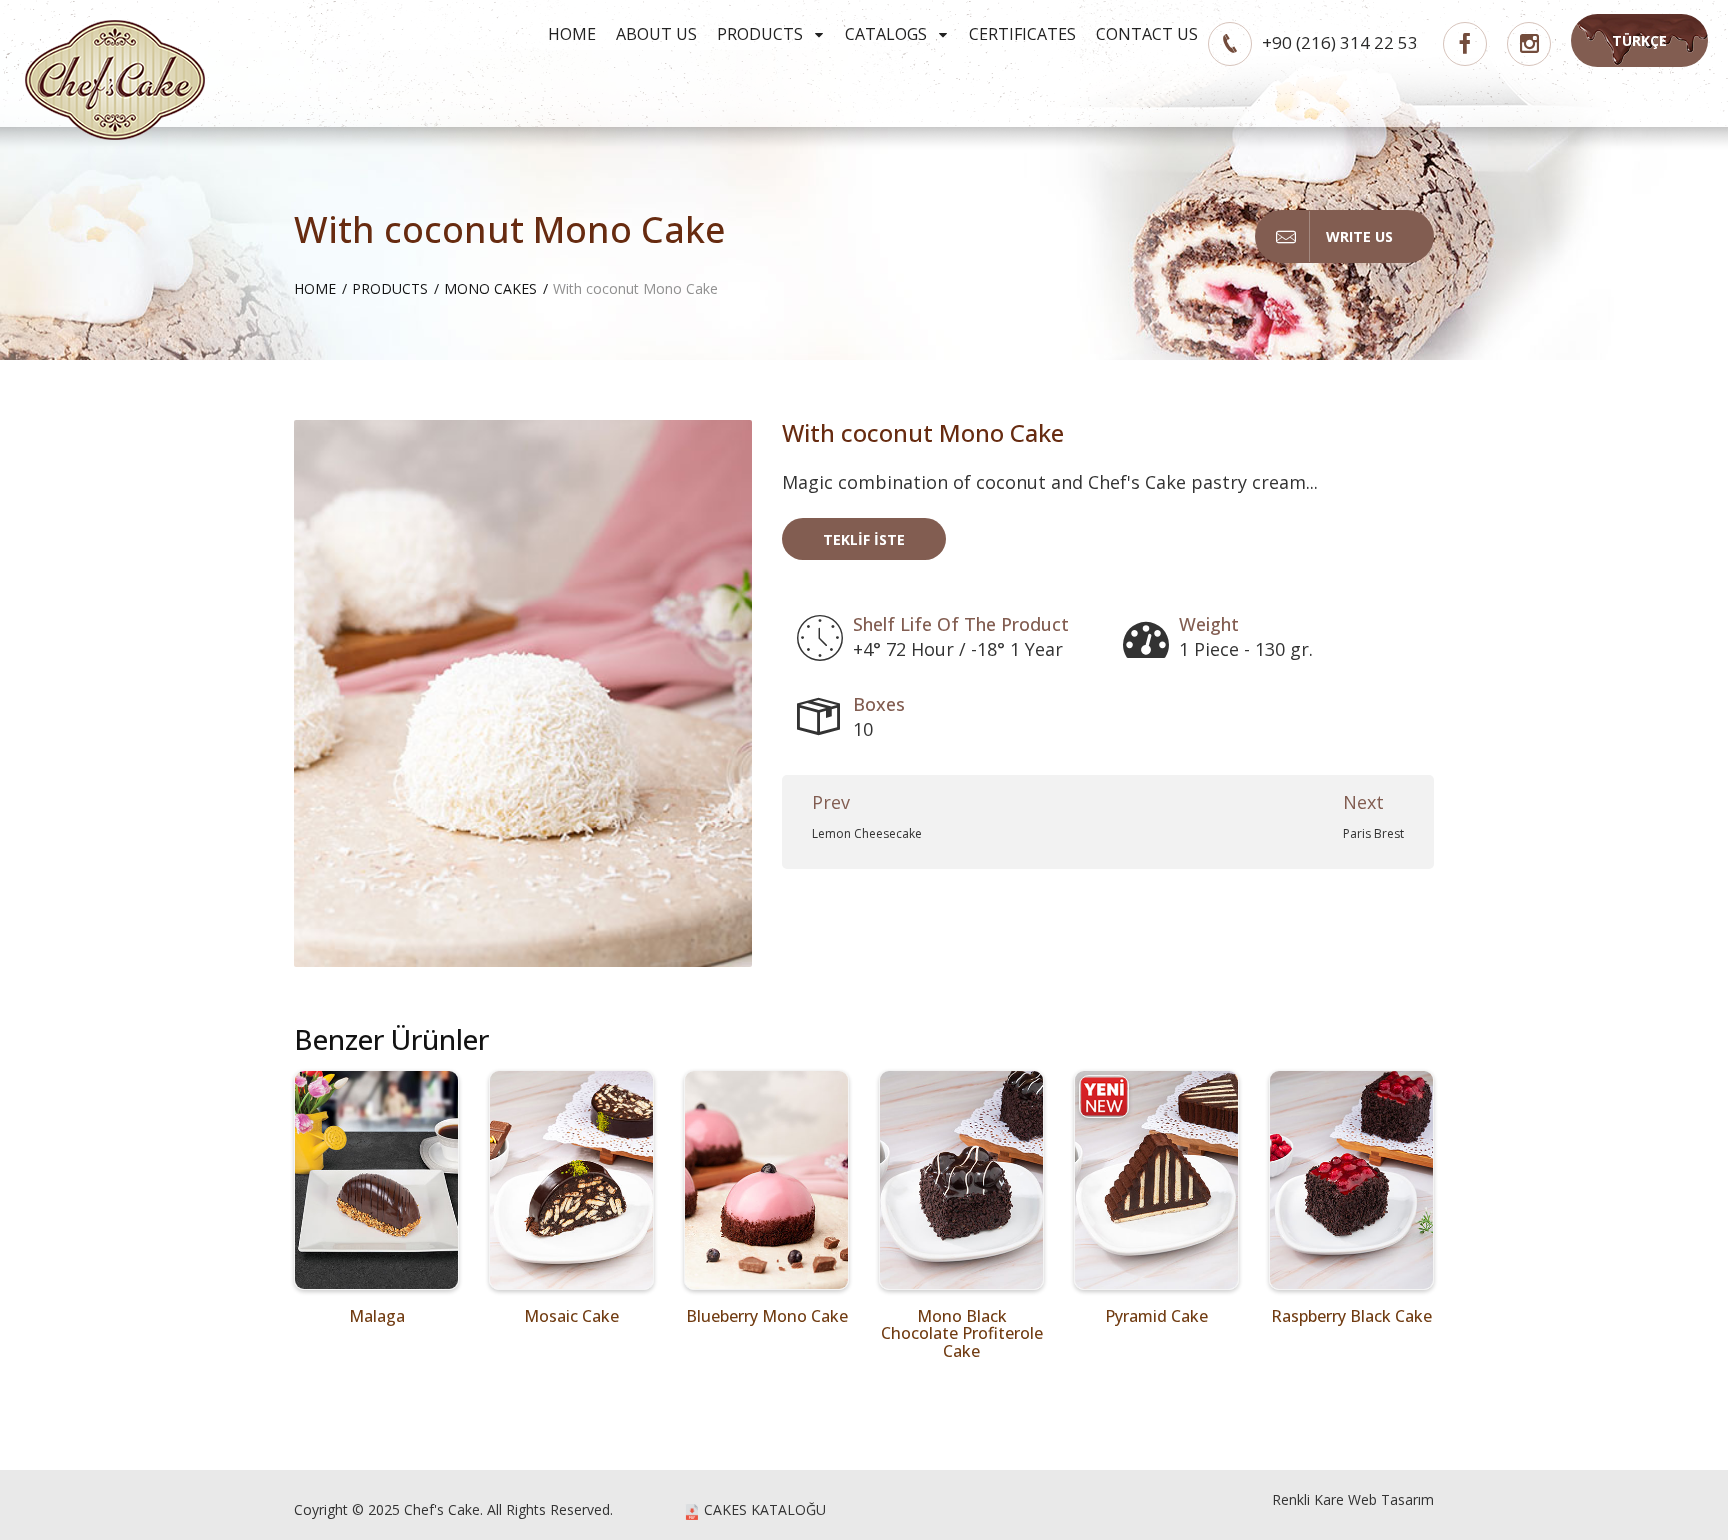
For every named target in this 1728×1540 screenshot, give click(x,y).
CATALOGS (888, 34)
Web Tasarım (1391, 1499)
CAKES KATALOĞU (763, 1509)
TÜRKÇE (1639, 40)
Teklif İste (864, 539)
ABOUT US (656, 34)
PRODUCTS (762, 34)
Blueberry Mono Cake (767, 1316)
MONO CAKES (490, 288)
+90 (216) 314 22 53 (1340, 42)
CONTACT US (1147, 34)
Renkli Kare (1308, 1499)
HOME (572, 34)
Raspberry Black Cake (1351, 1316)
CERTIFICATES (1022, 34)
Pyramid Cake (1156, 1316)
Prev (831, 802)
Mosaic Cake (571, 1316)
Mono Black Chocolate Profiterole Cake (962, 1333)
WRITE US (1359, 236)
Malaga (377, 1316)
